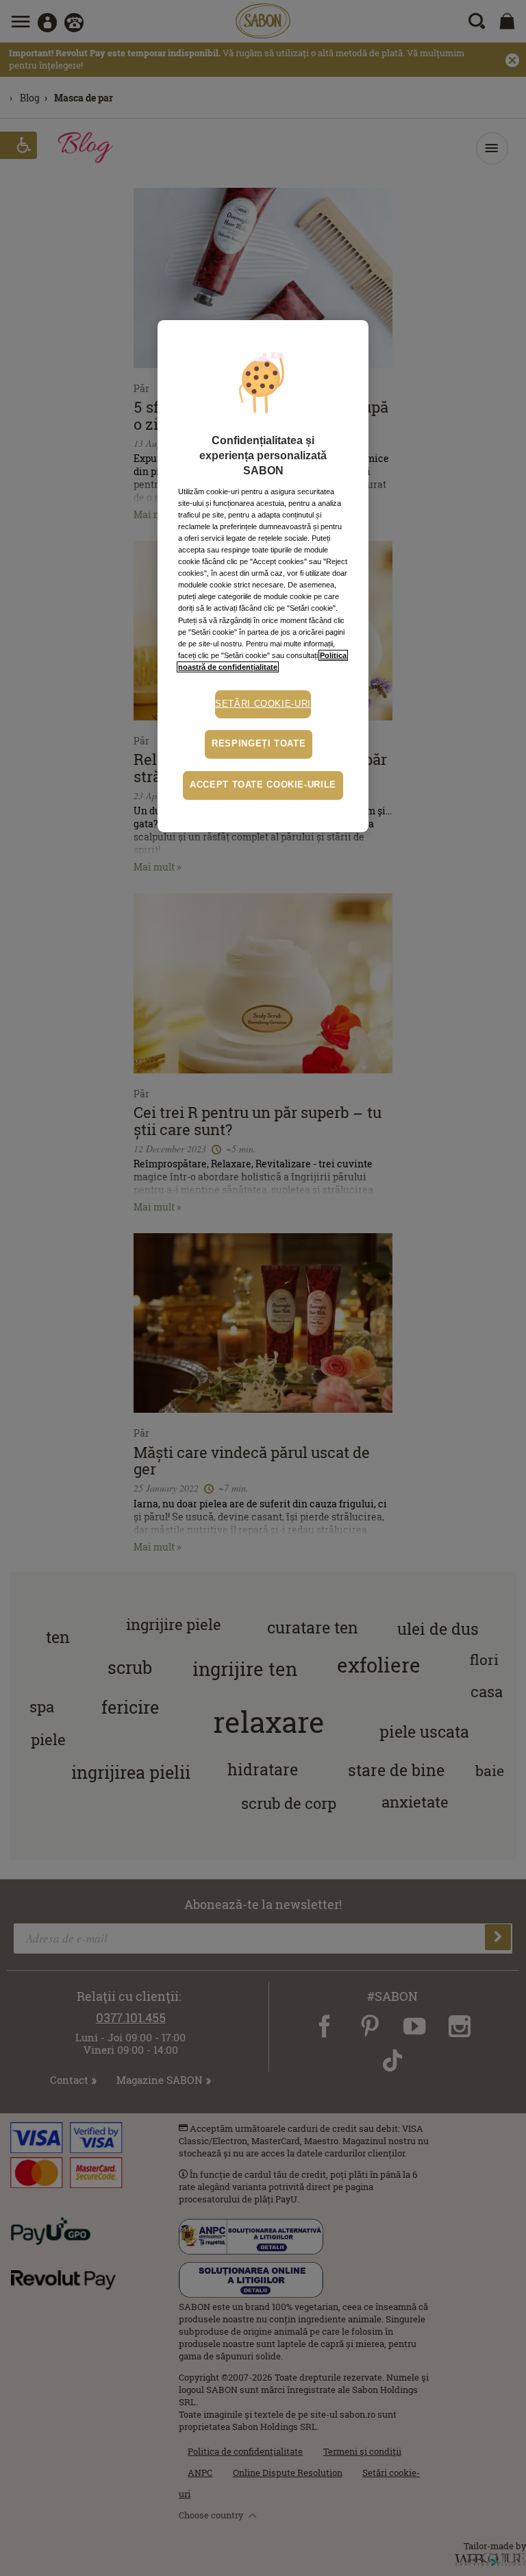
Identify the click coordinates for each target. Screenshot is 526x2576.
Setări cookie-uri (263, 704)
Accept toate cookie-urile (263, 785)
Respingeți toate (259, 744)
